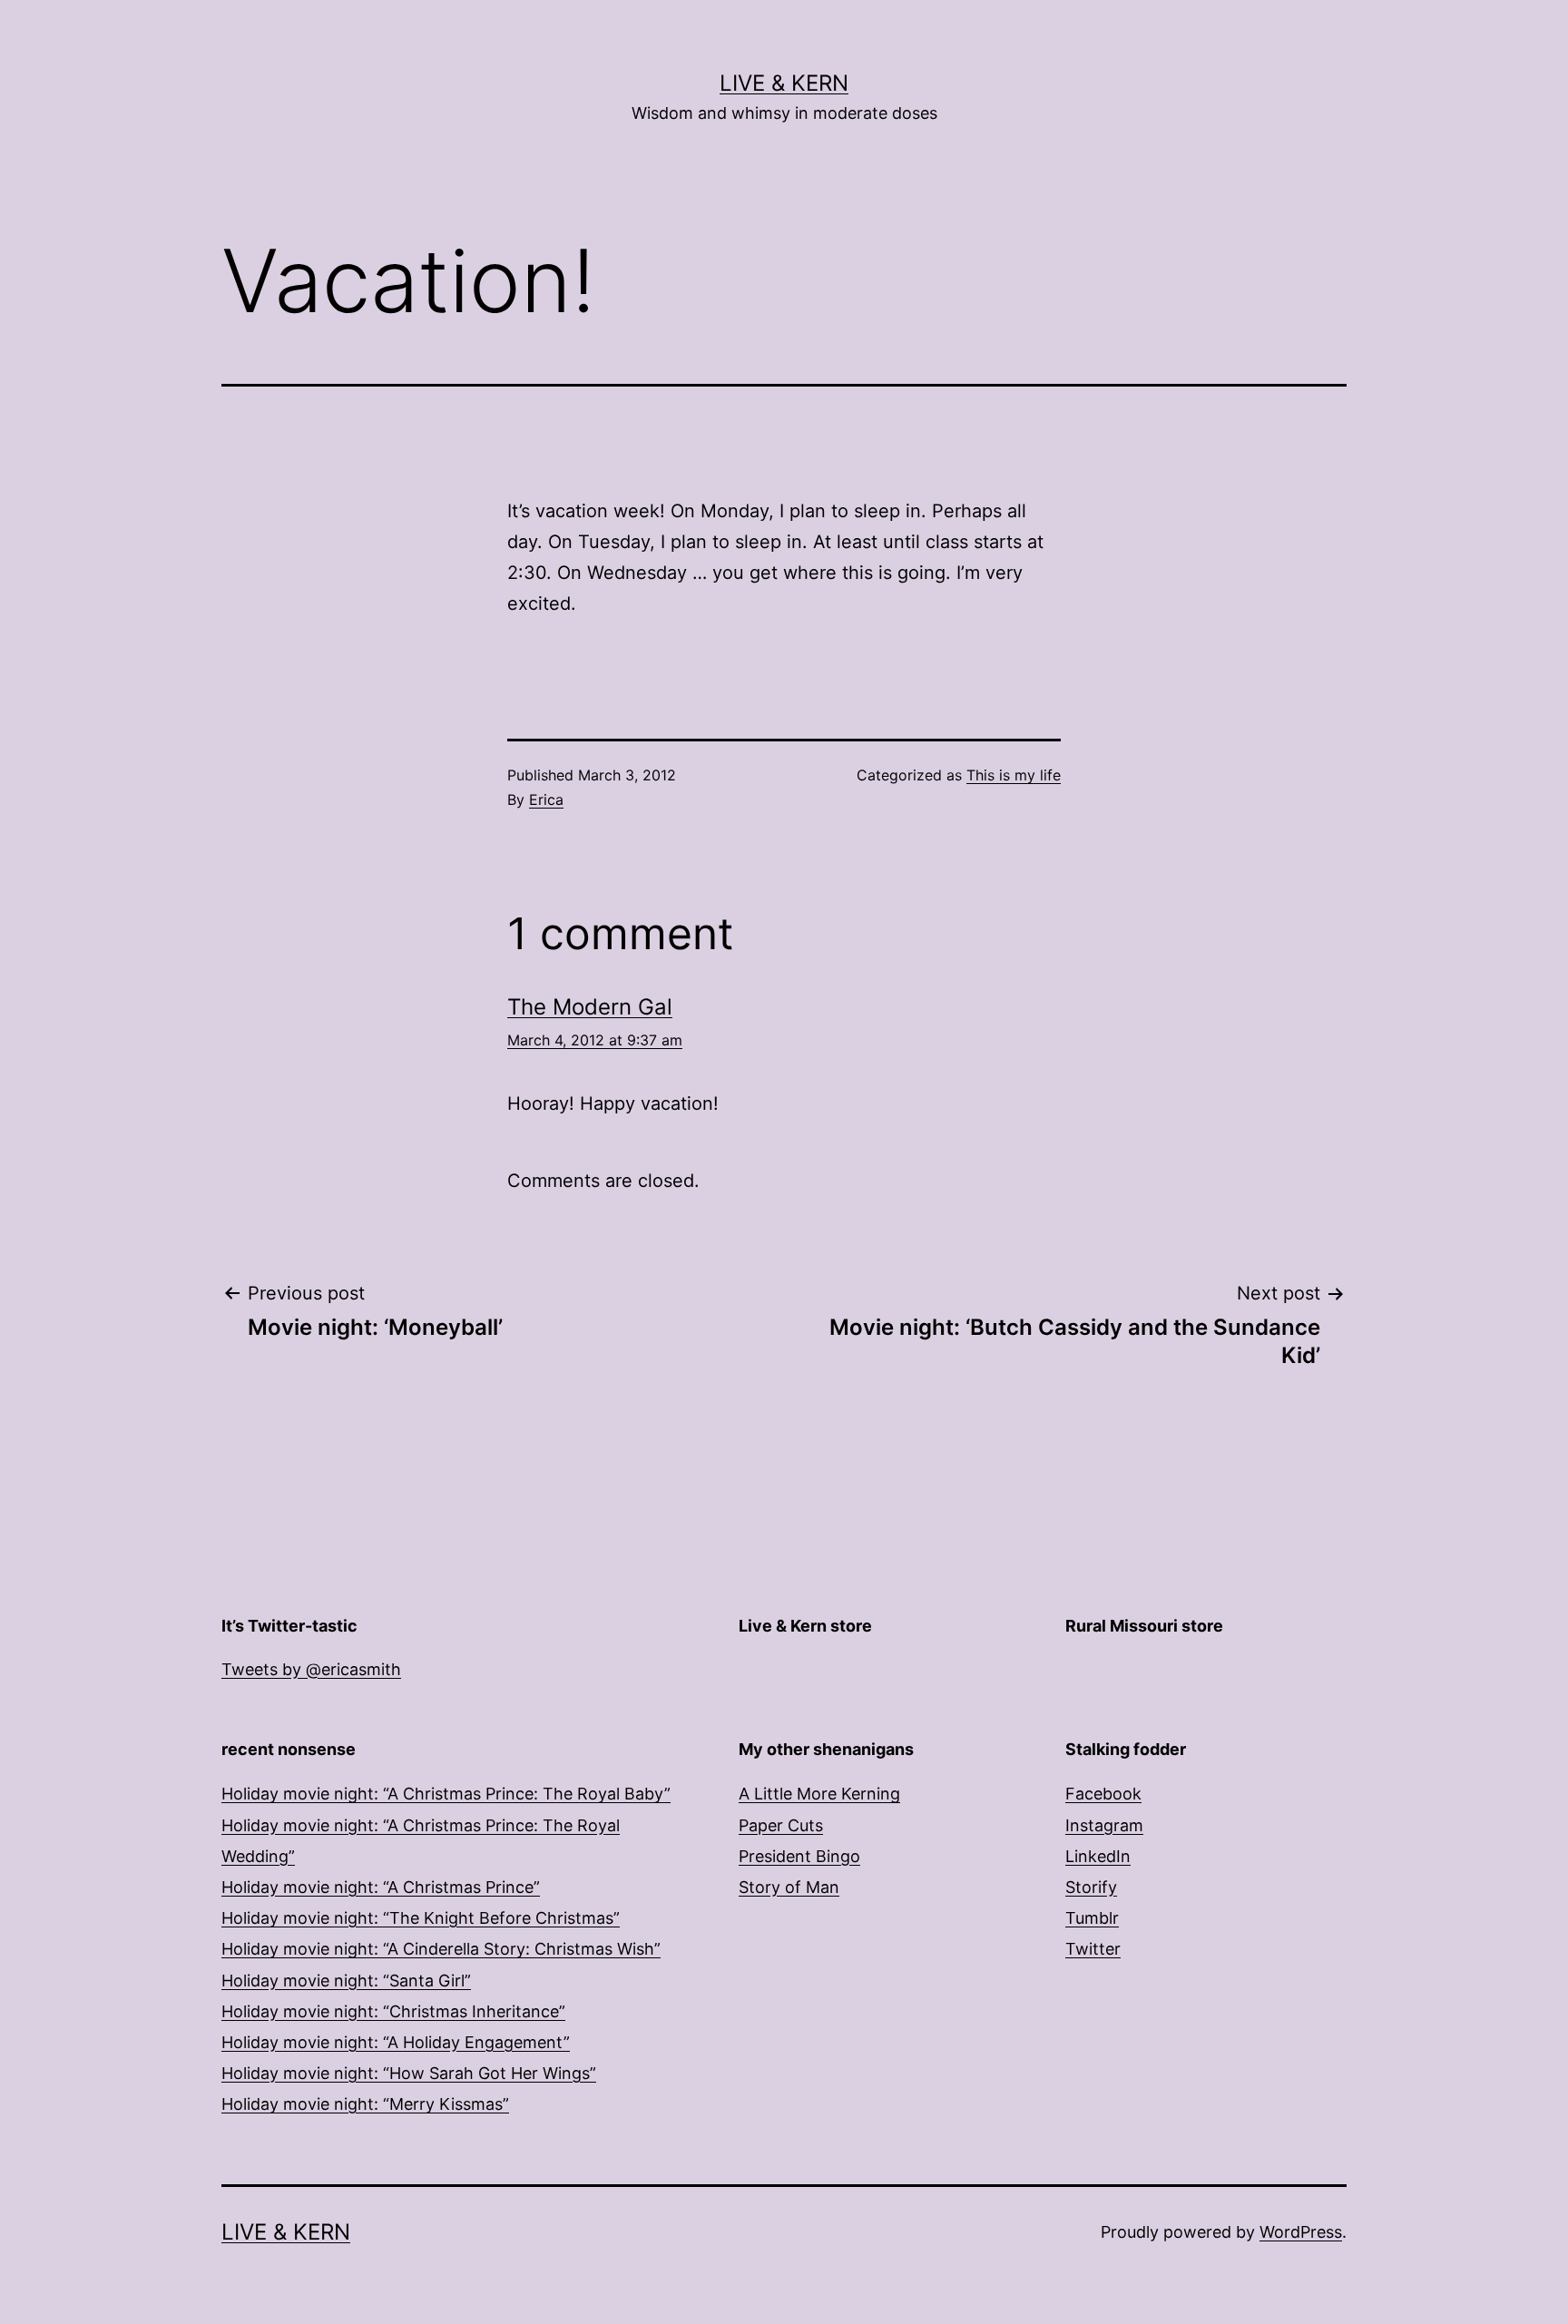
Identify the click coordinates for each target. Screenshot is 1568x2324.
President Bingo (799, 1856)
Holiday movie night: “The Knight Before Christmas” (421, 1918)
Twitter (1093, 1949)
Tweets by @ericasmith (311, 1669)
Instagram (1104, 1825)
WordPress (1301, 2232)
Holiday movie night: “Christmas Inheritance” (393, 2011)
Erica (546, 799)
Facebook (1103, 1794)
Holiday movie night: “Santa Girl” (346, 1981)
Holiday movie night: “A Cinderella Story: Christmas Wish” (441, 1949)
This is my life (1014, 775)
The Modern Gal (590, 1007)
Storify (1091, 1887)
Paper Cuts (781, 1825)
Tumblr (1092, 1918)
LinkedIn (1098, 1856)
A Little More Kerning (819, 1794)
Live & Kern (784, 83)
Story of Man (789, 1887)
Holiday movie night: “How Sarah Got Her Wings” (409, 2073)
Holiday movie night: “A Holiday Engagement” (396, 2042)
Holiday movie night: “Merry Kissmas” (365, 2104)
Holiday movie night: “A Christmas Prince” (381, 1887)
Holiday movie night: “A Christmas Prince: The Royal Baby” (446, 1794)
